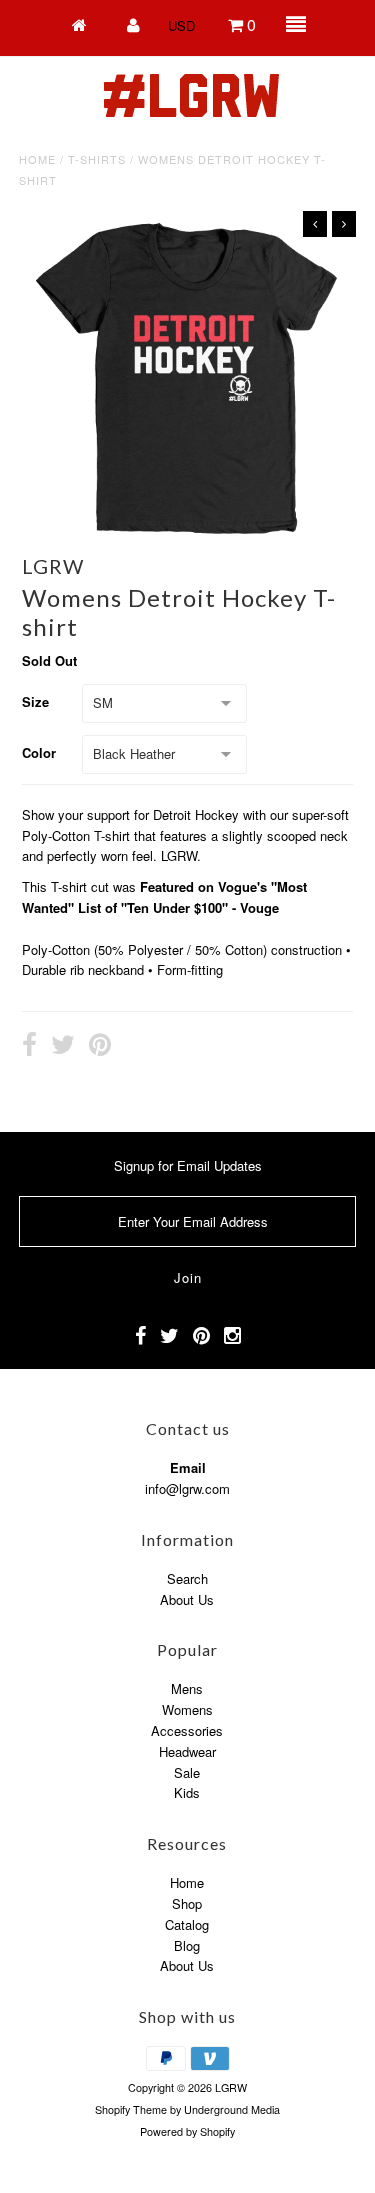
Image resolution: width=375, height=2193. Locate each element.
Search (187, 1578)
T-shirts (97, 159)
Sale (187, 1772)
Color (39, 752)
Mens (187, 1688)
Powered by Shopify (187, 2131)
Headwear (187, 1751)
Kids (187, 1792)
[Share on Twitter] (63, 1047)
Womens (187, 1709)
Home (37, 159)
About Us (187, 1599)
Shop (187, 1903)
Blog (187, 1945)
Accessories (187, 1730)
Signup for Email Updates (188, 1165)
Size (35, 701)
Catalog (187, 1924)
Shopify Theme (131, 2109)
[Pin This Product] (100, 1047)
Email (188, 1467)
